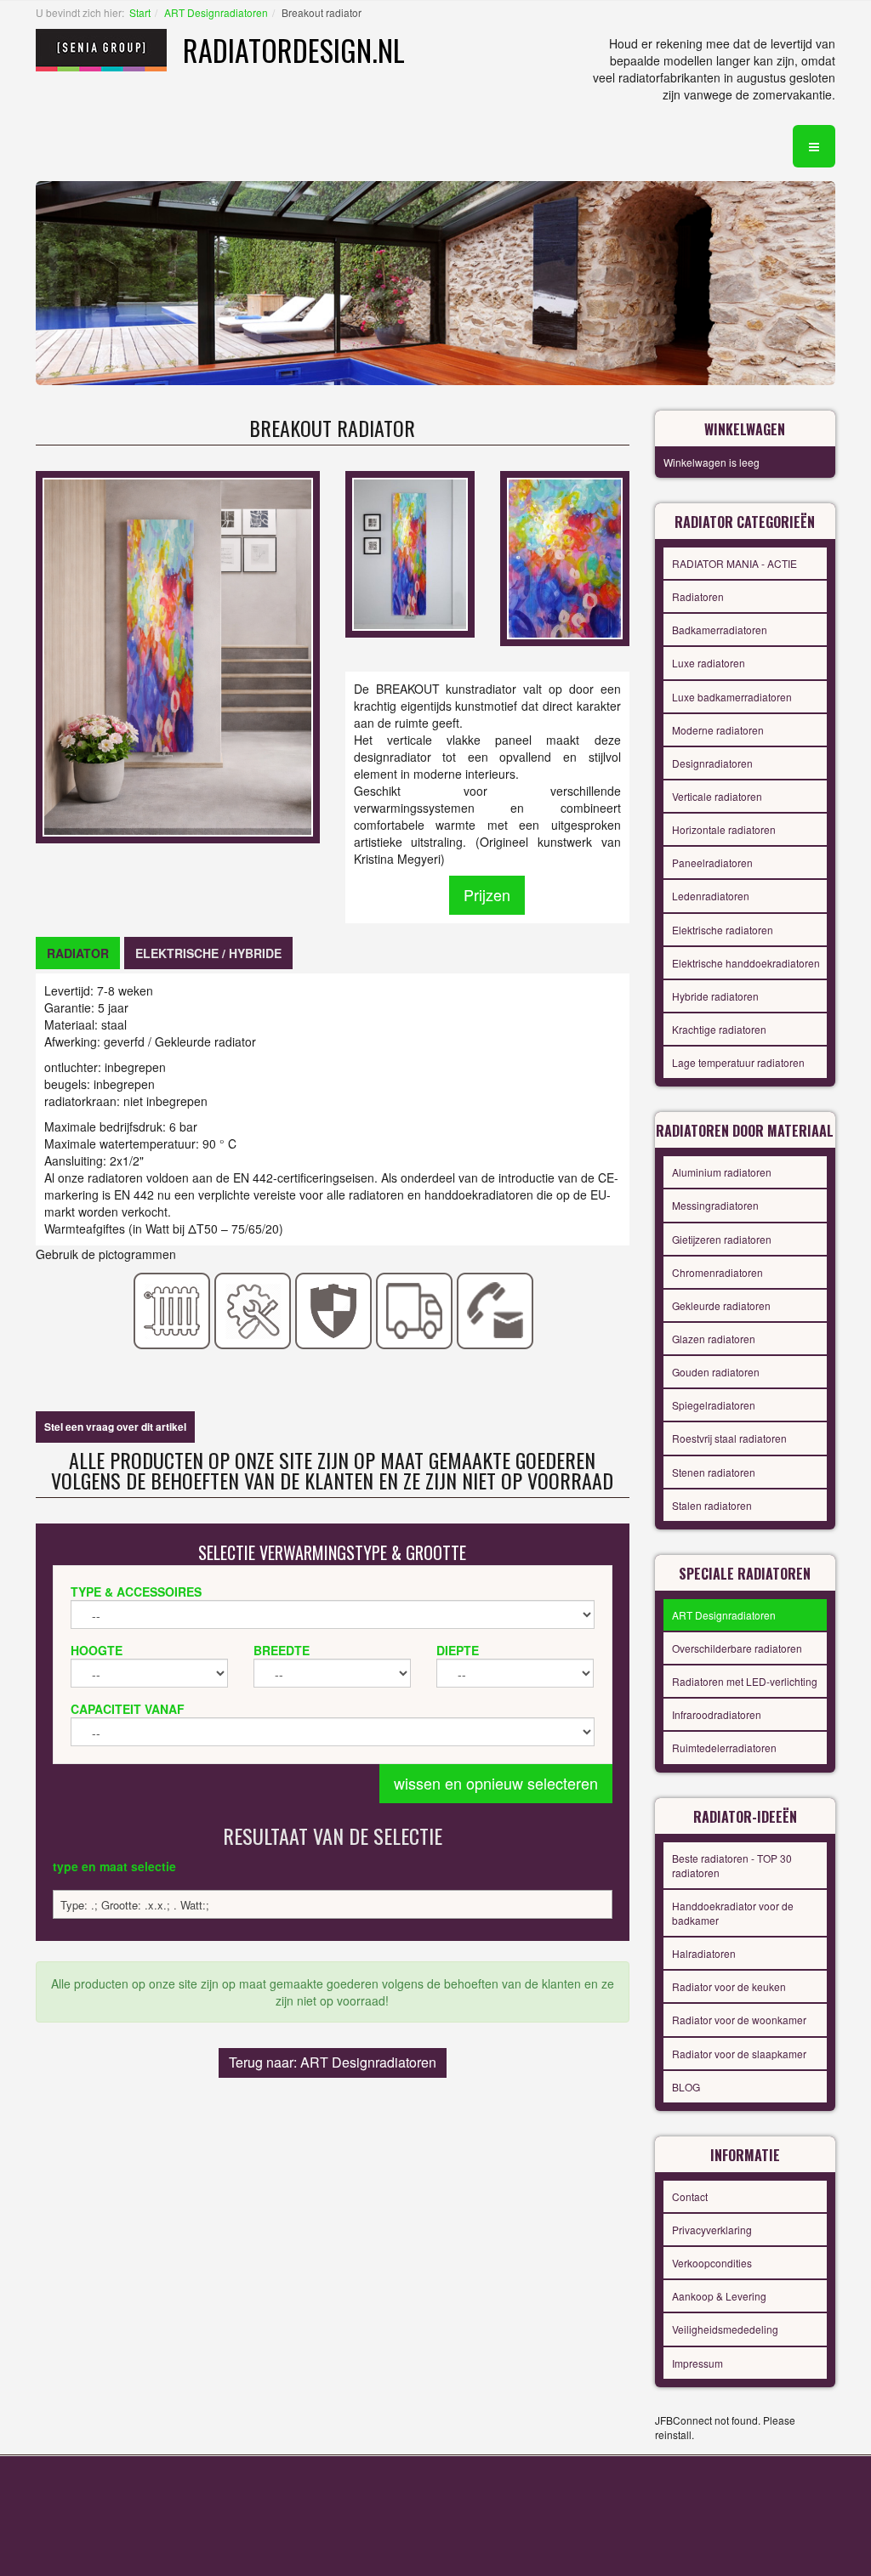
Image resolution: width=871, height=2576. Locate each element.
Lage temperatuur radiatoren (738, 1062)
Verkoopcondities (712, 2263)
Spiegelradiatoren (714, 1405)
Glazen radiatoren (714, 1339)
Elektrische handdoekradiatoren (746, 963)
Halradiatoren (704, 1953)
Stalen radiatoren (712, 1505)
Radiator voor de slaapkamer (739, 2054)
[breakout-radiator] (410, 553)
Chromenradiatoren (717, 1272)
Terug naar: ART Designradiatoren (333, 2062)
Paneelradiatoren (712, 862)
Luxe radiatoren (709, 663)
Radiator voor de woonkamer (739, 2020)
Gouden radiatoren (716, 1372)
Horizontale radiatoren (724, 829)
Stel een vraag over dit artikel (115, 1427)
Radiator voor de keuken (729, 1986)
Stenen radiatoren (714, 1472)
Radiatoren (698, 596)
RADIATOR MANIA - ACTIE (734, 563)
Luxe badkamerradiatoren (732, 697)
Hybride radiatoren (715, 996)
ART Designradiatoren (216, 12)
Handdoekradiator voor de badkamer (733, 1913)
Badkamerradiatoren (720, 630)
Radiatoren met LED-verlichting (745, 1681)
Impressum (697, 2363)
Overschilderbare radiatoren (737, 1648)
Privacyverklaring (712, 2230)
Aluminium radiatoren (722, 1172)
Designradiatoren (712, 763)
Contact (690, 2196)
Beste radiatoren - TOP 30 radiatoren (732, 1865)
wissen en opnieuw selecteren (496, 1783)
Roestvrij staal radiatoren (729, 1438)
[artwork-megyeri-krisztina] (565, 557)
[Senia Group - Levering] (415, 1309)
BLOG (686, 2087)
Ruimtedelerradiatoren (724, 1748)
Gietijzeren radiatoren (722, 1239)
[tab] (78, 953)
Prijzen (487, 894)
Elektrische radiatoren (723, 930)
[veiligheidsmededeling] (334, 1309)
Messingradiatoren (715, 1205)
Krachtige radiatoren (719, 1029)
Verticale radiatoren (717, 796)
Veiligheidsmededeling (725, 2329)
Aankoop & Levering (719, 2296)
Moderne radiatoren (718, 730)
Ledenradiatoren (711, 896)
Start (140, 12)
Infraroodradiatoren (717, 1714)
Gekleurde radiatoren (721, 1305)
